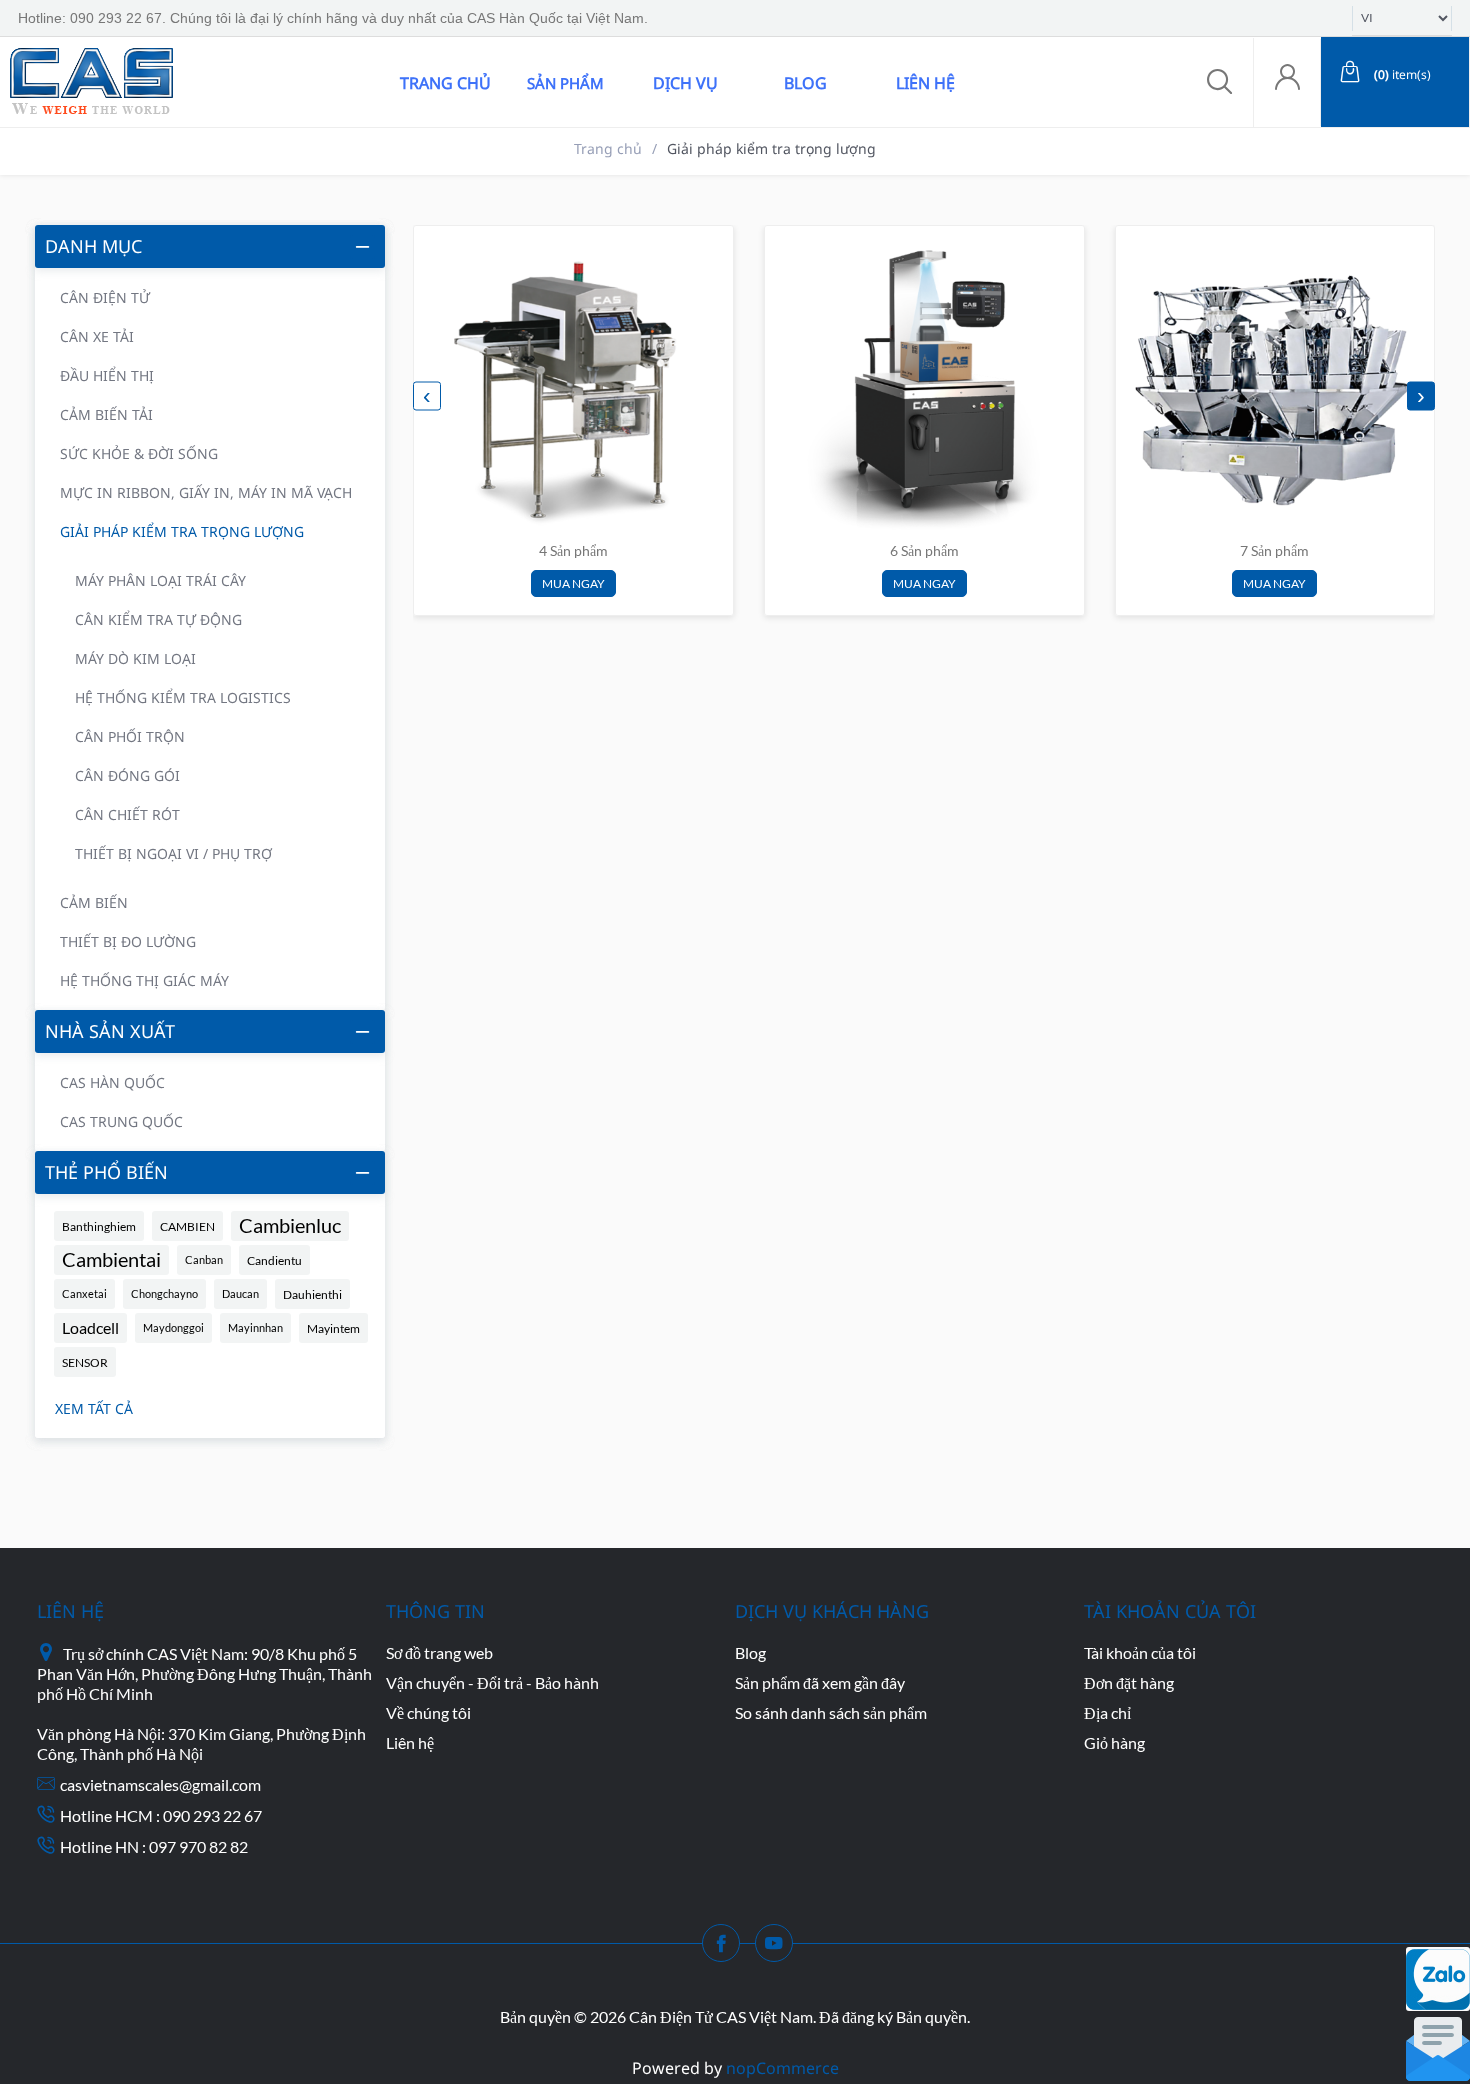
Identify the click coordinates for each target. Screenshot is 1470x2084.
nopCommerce (782, 2068)
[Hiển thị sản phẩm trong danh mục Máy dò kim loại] (572, 384)
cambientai (111, 1259)
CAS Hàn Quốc (112, 1082)
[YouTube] (780, 1949)
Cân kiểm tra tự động (158, 619)
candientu (274, 1260)
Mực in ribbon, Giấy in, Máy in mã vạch (206, 492)
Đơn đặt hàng (1129, 1682)
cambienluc (290, 1225)
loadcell (90, 1328)
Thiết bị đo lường (128, 941)
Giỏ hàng (1114, 1742)
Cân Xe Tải (97, 336)
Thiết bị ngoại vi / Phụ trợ (173, 853)
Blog (805, 83)
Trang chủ (445, 83)
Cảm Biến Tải (106, 414)
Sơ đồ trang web (439, 1652)
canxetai (84, 1293)
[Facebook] (727, 1949)
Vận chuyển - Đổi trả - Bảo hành (492, 1682)
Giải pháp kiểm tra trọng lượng (182, 531)
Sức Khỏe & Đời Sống (139, 453)
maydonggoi (173, 1327)
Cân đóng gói (127, 775)
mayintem (333, 1328)
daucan (240, 1293)
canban (204, 1259)
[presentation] (427, 395)
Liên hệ (925, 83)
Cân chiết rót (127, 814)
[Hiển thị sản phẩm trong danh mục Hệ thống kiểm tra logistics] (923, 384)
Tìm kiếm (293, 82)
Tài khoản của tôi (1140, 1652)
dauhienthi (312, 1294)
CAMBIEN (187, 1226)
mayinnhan (255, 1327)
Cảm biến (94, 902)
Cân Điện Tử (105, 297)
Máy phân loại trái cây (160, 580)
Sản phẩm (565, 83)
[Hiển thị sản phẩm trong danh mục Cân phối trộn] (1274, 384)
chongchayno (164, 1293)
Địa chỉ (1107, 1712)
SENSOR (85, 1362)
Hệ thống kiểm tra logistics (183, 697)
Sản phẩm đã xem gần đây (820, 1682)
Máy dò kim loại (135, 658)
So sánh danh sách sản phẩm (831, 1712)
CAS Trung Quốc (121, 1121)
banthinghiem (99, 1226)
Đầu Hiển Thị (107, 375)
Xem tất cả (94, 1408)
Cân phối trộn (130, 736)
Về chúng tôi (428, 1712)
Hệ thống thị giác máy (144, 980)
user (1287, 82)
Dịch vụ (685, 83)
